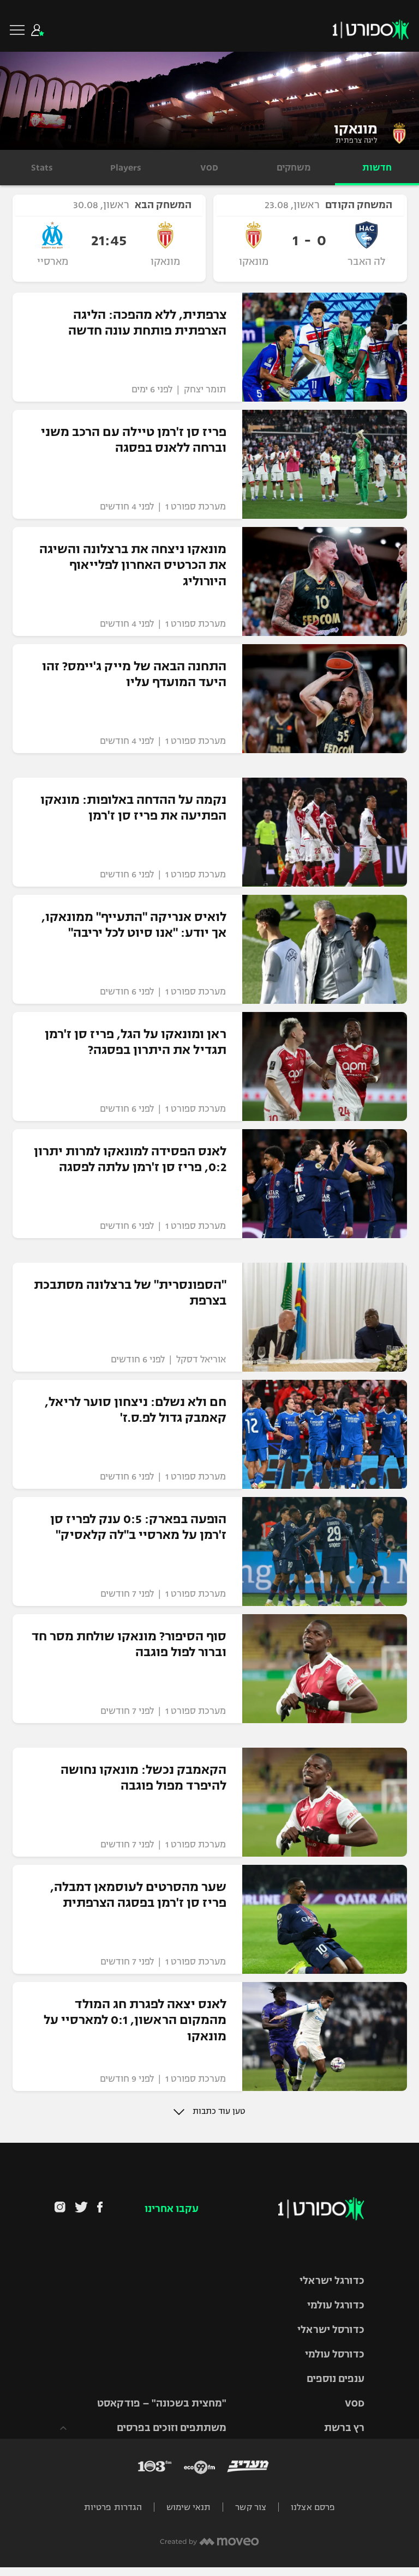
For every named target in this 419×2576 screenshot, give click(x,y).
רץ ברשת (344, 2428)
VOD (355, 2403)
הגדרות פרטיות (113, 2507)
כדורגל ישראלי (332, 2281)
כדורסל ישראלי (331, 2330)
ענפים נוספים (336, 2379)
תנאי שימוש (188, 2507)
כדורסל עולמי (335, 2354)
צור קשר (251, 2507)
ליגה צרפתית (357, 141)
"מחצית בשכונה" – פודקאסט (162, 2403)
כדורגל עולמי (336, 2305)
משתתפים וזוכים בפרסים (172, 2428)
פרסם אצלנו (313, 2507)
